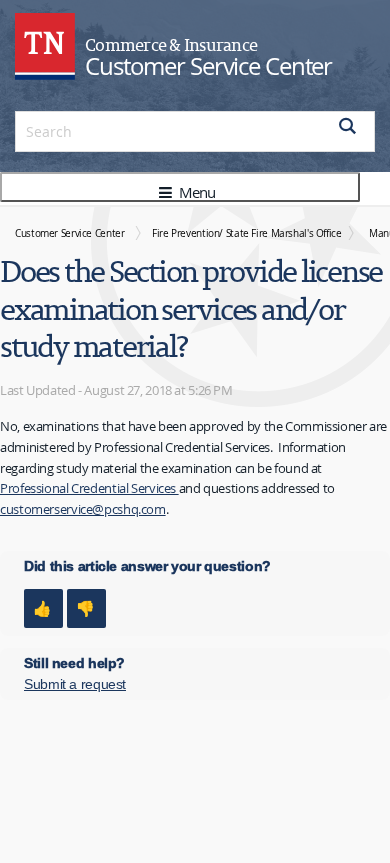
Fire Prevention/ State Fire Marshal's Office (247, 233)
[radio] (43, 608)
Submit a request (75, 684)
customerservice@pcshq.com (83, 509)
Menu (195, 192)
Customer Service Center (69, 233)
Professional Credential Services (89, 488)
